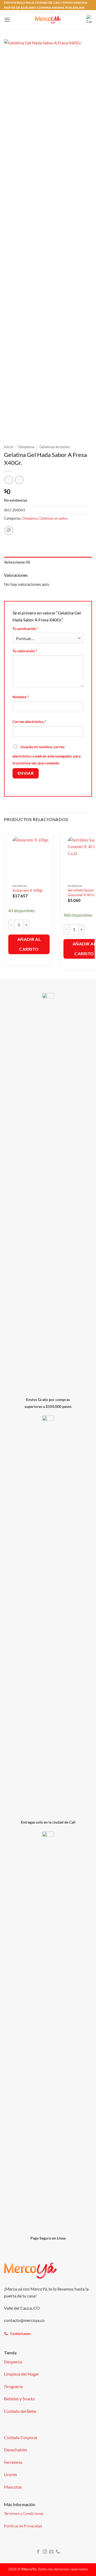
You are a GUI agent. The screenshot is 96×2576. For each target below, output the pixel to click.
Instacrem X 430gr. (28, 890)
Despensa (26, 447)
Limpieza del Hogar (21, 2374)
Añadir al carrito (29, 944)
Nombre (21, 697)
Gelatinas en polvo (55, 447)
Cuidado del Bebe (20, 2411)
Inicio (9, 447)
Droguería (13, 2386)
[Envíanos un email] (51, 2552)
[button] (7, 20)
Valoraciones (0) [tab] (17, 562)
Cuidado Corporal (21, 2437)
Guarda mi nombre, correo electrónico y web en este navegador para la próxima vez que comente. (47, 755)
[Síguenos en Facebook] (38, 2552)
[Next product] (9, 480)
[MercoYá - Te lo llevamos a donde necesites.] (48, 20)
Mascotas (13, 2487)
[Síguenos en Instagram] (45, 2552)
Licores (11, 2474)
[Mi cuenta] (80, 19)
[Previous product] (19, 480)
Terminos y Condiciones (24, 2513)
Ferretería (13, 2462)
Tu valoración (25, 651)
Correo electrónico (29, 721)
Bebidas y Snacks (19, 2399)
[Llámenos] (58, 2552)
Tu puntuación (26, 628)
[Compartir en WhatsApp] (9, 530)
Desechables (16, 2450)
